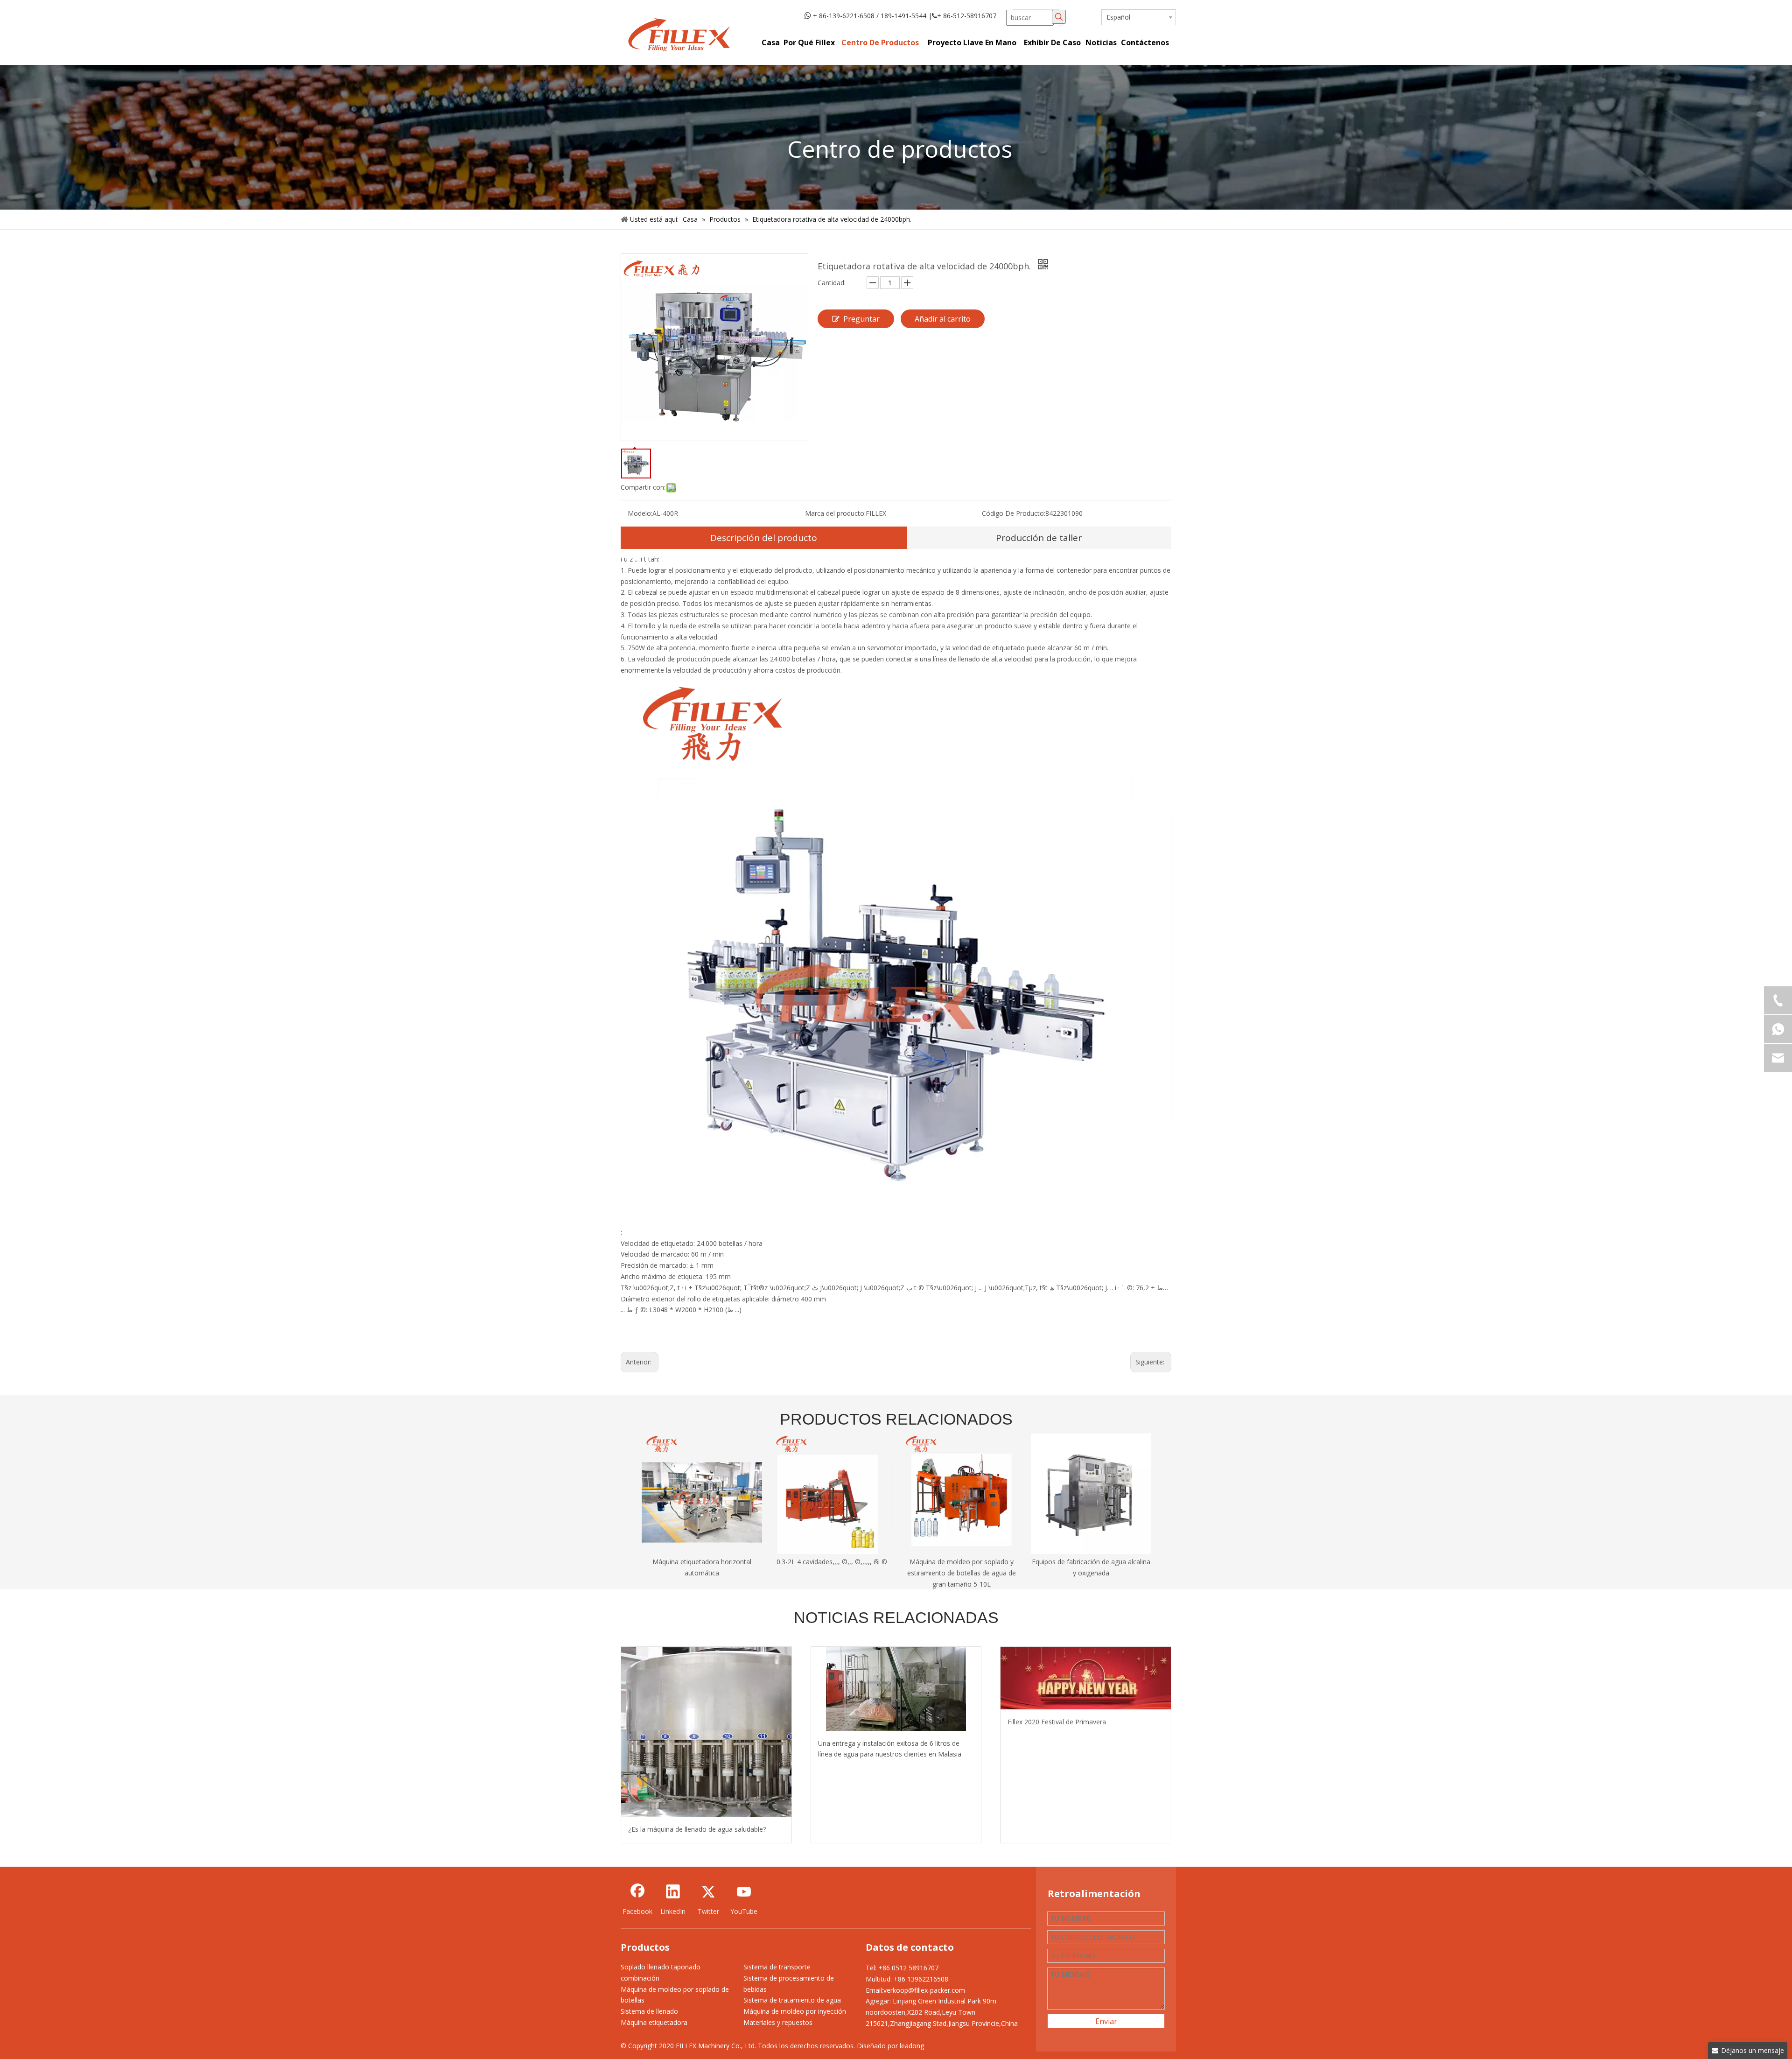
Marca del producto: (835, 513)
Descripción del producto (764, 538)
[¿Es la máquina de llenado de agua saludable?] (706, 1732)
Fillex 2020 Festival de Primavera (1057, 1722)
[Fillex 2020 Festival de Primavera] (1086, 1678)
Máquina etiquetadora (654, 2022)
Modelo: (640, 513)
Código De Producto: (1014, 513)
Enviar (1106, 2021)
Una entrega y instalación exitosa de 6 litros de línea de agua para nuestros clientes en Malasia (890, 1749)
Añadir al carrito (943, 319)
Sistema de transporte (777, 1967)
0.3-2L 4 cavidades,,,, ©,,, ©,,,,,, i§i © (832, 1562)
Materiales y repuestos (778, 2022)
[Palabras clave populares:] (1059, 17)
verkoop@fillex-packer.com (924, 1990)
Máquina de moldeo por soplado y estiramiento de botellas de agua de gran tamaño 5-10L (962, 1573)
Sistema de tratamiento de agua (792, 2000)
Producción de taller (1039, 538)
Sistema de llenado (649, 2011)
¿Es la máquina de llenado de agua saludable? (697, 1829)
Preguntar (861, 319)
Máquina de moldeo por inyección (795, 2011)
